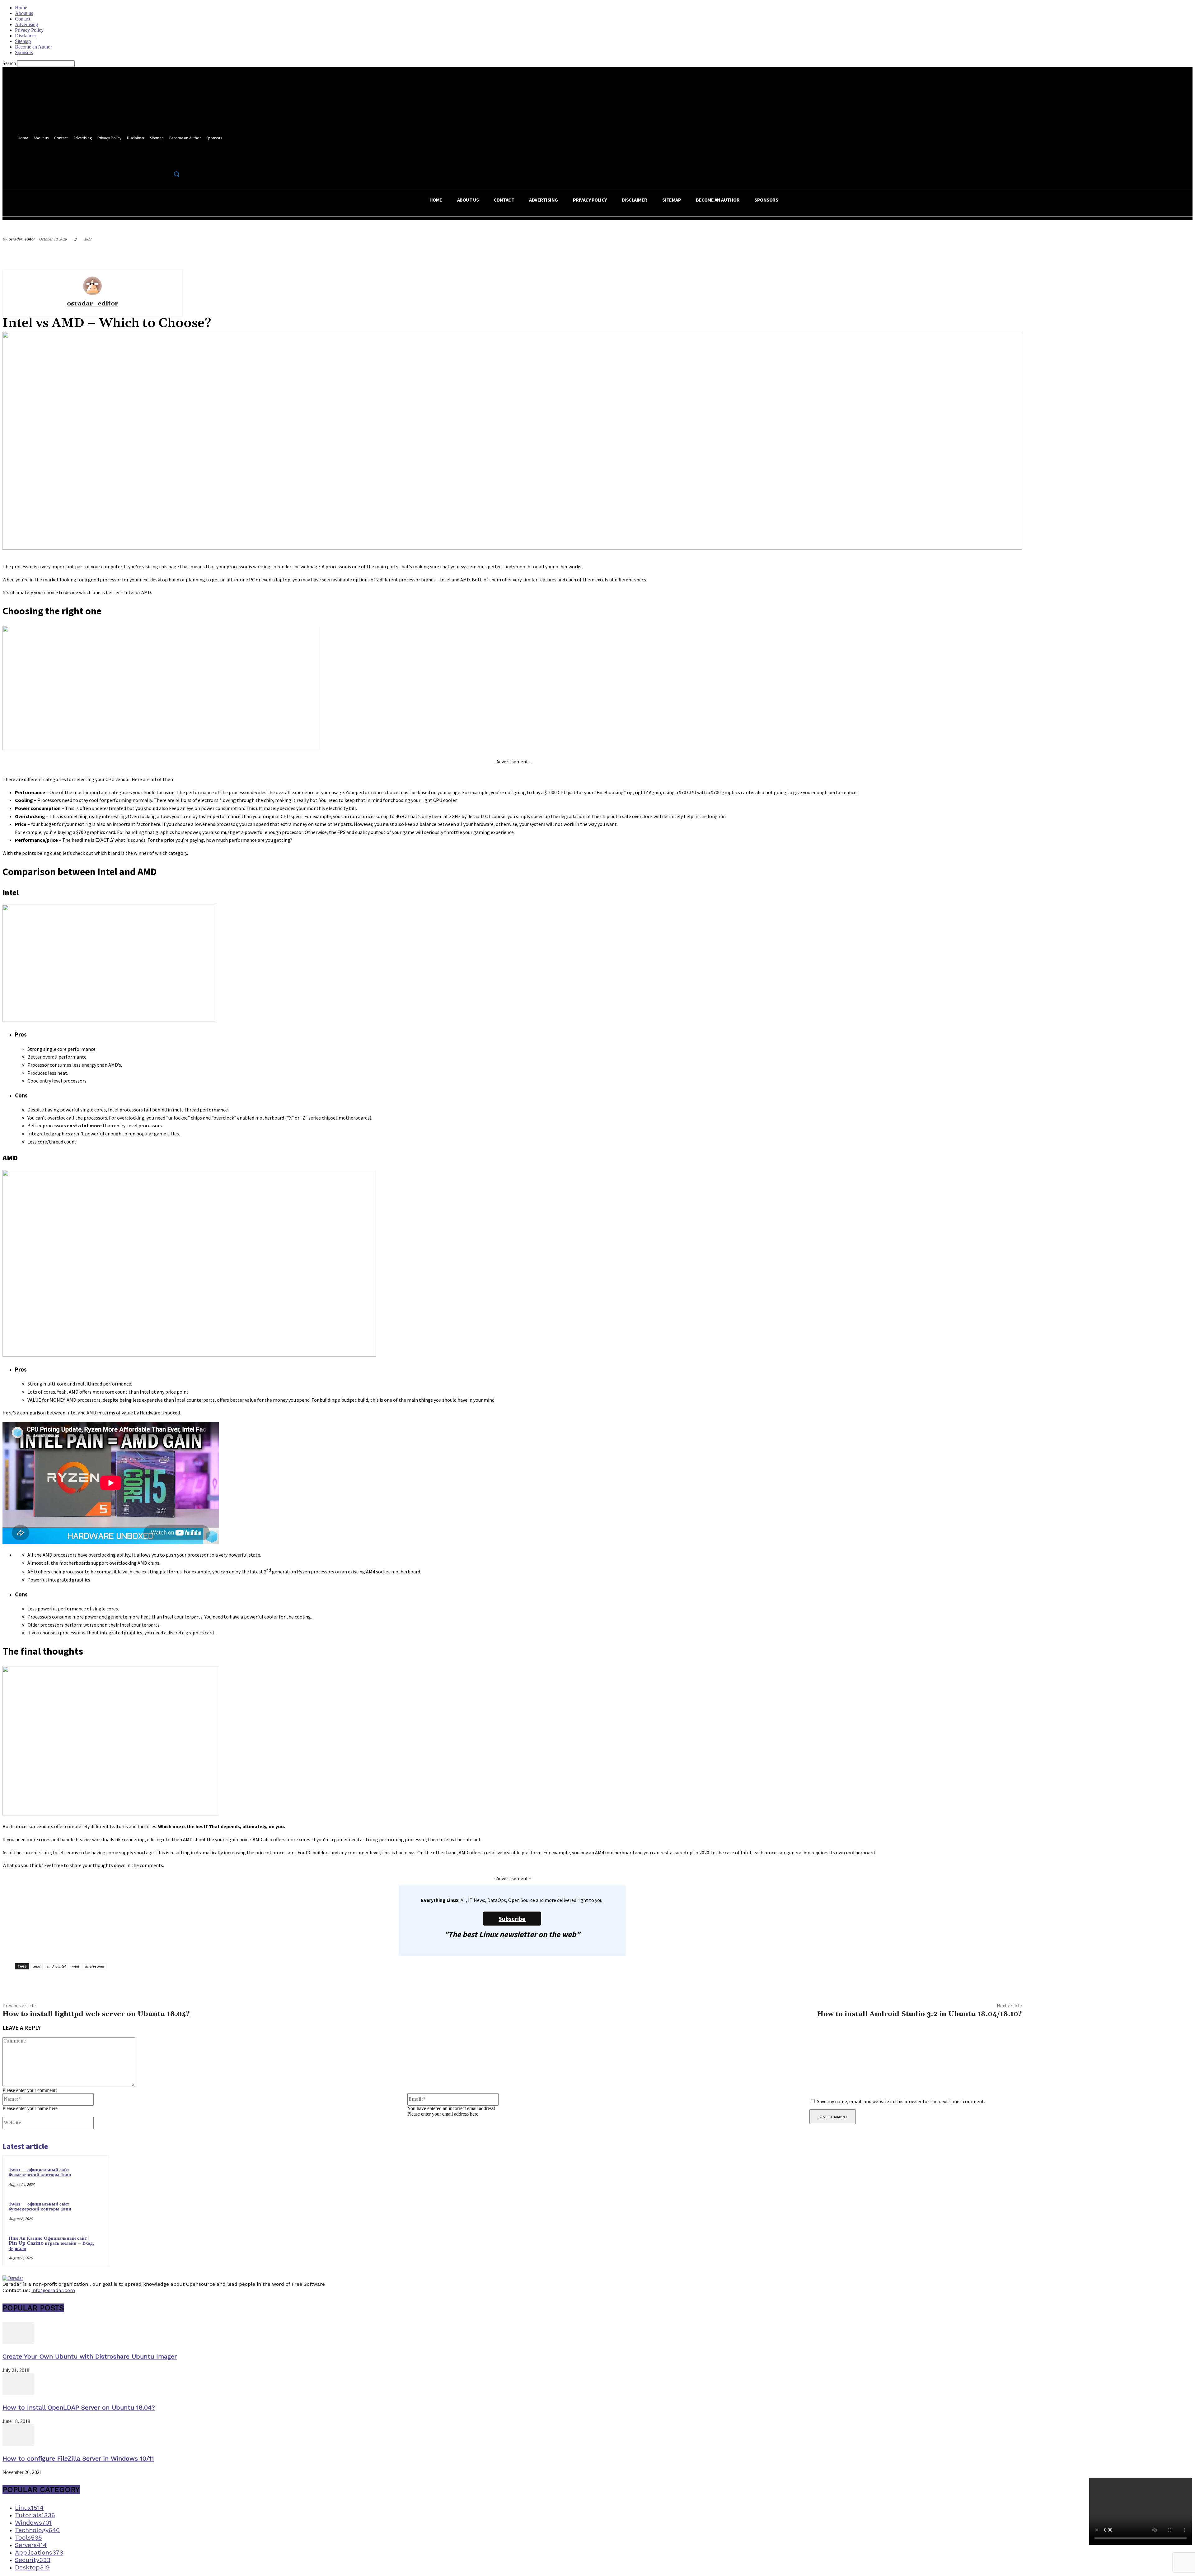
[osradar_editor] (92, 286)
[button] (176, 174)
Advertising (26, 24)
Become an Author (33, 47)
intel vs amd (94, 1966)
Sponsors (24, 52)
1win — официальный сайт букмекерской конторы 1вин (40, 2173)
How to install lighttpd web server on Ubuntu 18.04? (96, 2014)
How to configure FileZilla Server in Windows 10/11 (78, 2458)
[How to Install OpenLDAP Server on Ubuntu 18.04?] (18, 2393)
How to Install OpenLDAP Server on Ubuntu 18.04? (79, 2407)
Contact (23, 19)
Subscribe (512, 1919)
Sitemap (23, 41)
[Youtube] (178, 160)
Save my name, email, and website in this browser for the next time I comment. (901, 2101)
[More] (1182, 254)
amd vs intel (56, 1966)
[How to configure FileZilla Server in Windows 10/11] (18, 2444)
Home (21, 8)
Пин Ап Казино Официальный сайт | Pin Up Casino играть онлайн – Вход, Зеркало (52, 2243)
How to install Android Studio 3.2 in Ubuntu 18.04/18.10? (920, 2014)
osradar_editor (22, 239)
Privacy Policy (29, 30)
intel (75, 1966)
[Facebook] (155, 160)
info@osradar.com (53, 2290)
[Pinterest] (1137, 254)
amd (37, 1966)
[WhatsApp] (1159, 254)
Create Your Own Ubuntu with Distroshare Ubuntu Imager (90, 2356)
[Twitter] (166, 160)
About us (24, 13)
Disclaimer (26, 36)
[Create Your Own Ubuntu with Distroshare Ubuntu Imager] (18, 2342)
